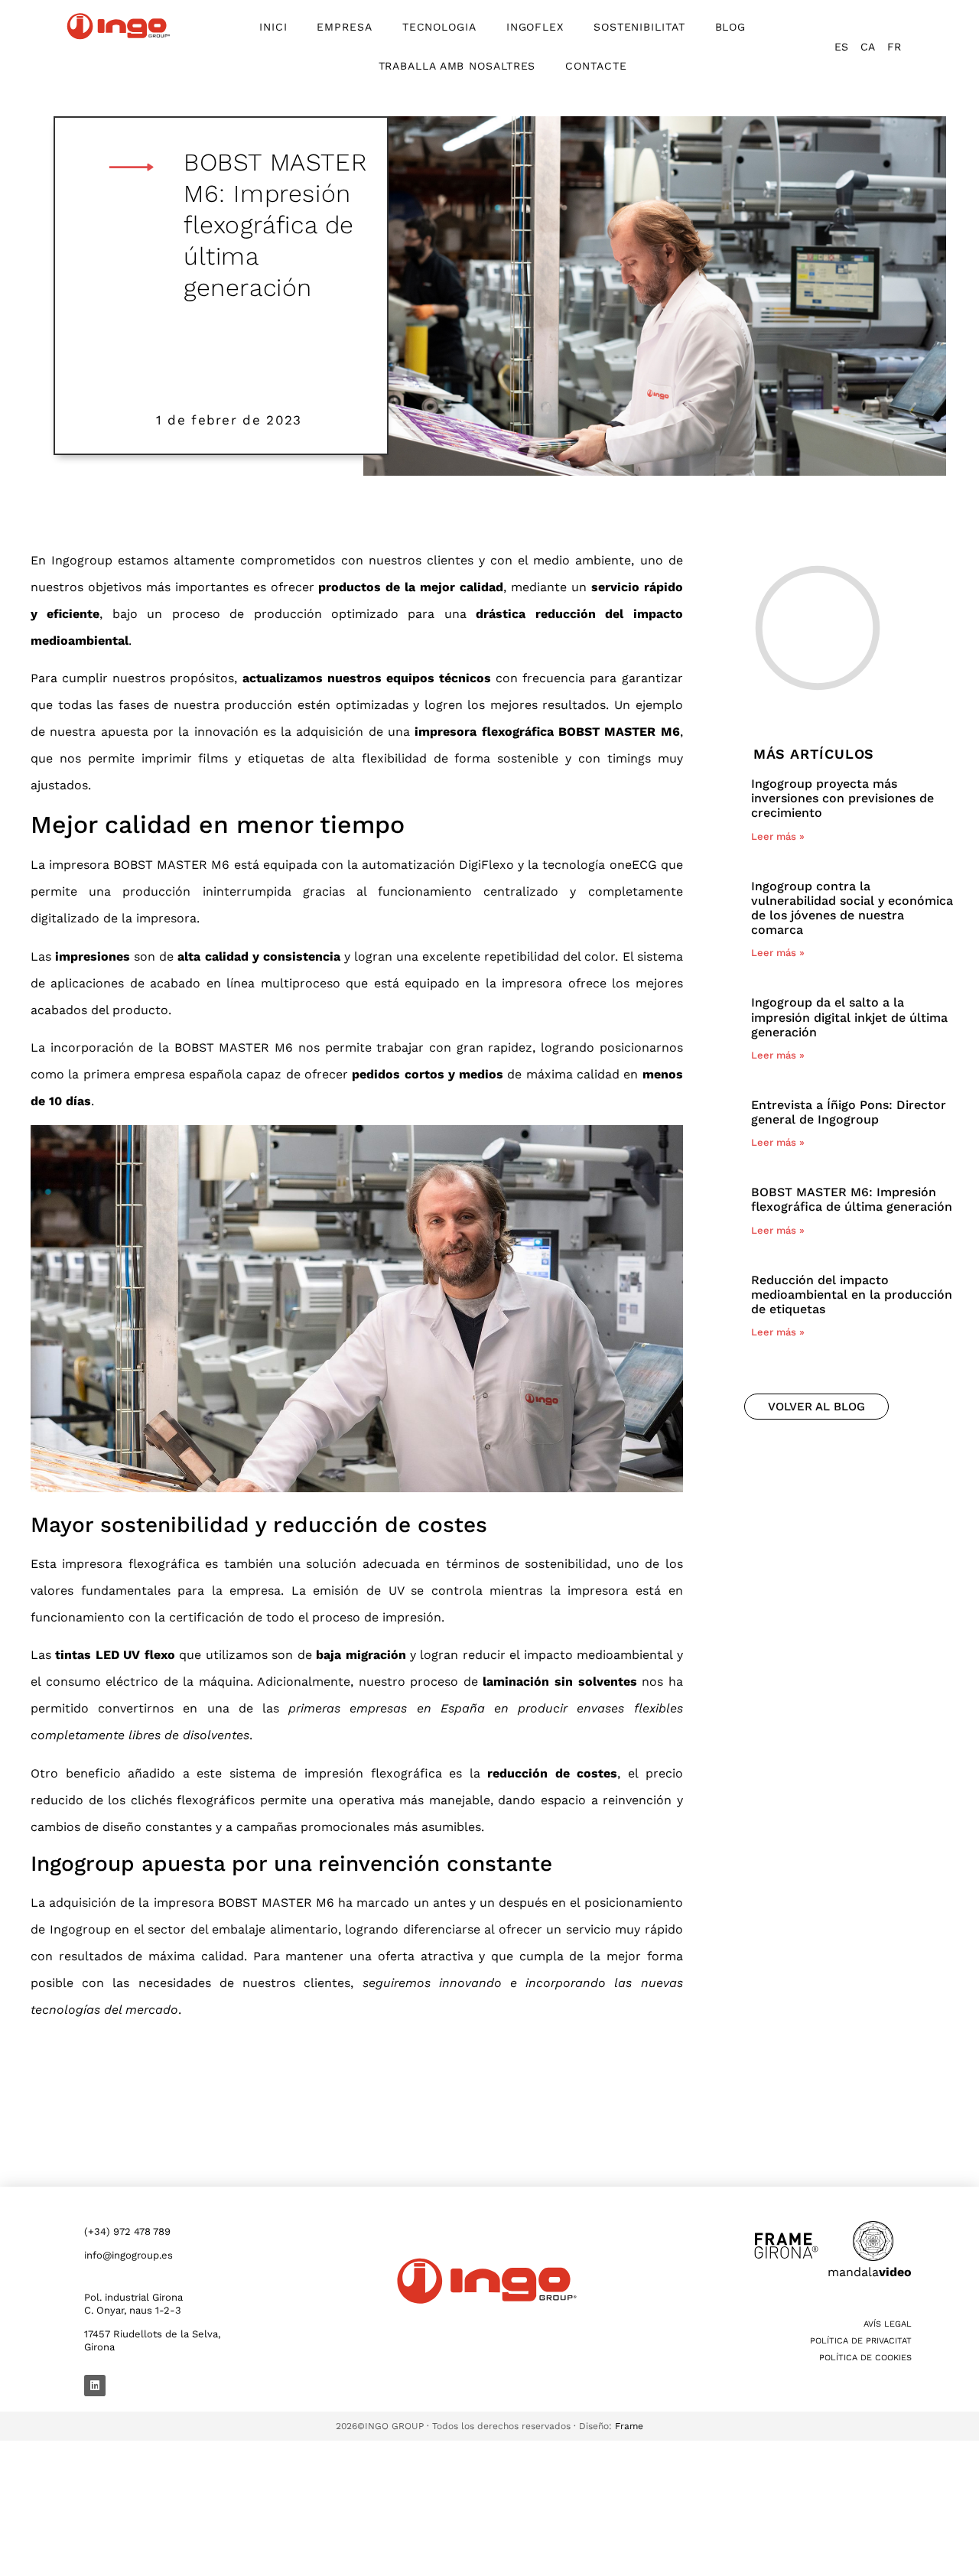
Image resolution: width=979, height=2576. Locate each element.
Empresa (344, 27)
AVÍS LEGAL (888, 2324)
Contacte (596, 66)
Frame (629, 2426)
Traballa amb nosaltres (457, 66)
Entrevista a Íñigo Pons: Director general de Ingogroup (849, 1112)
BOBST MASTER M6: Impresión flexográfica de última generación (852, 1199)
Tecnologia (439, 27)
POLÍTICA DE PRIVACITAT (861, 2341)
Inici (273, 27)
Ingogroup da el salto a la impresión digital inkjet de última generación (849, 1017)
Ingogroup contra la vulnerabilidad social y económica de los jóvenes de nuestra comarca (852, 908)
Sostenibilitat (639, 27)
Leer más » (778, 836)
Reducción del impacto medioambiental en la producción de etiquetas (852, 1295)
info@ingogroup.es (128, 2255)
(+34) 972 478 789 (127, 2231)
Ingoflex (535, 27)
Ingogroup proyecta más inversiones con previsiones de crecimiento (842, 798)
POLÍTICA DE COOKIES (865, 2358)
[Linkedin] (95, 2386)
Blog (731, 27)
